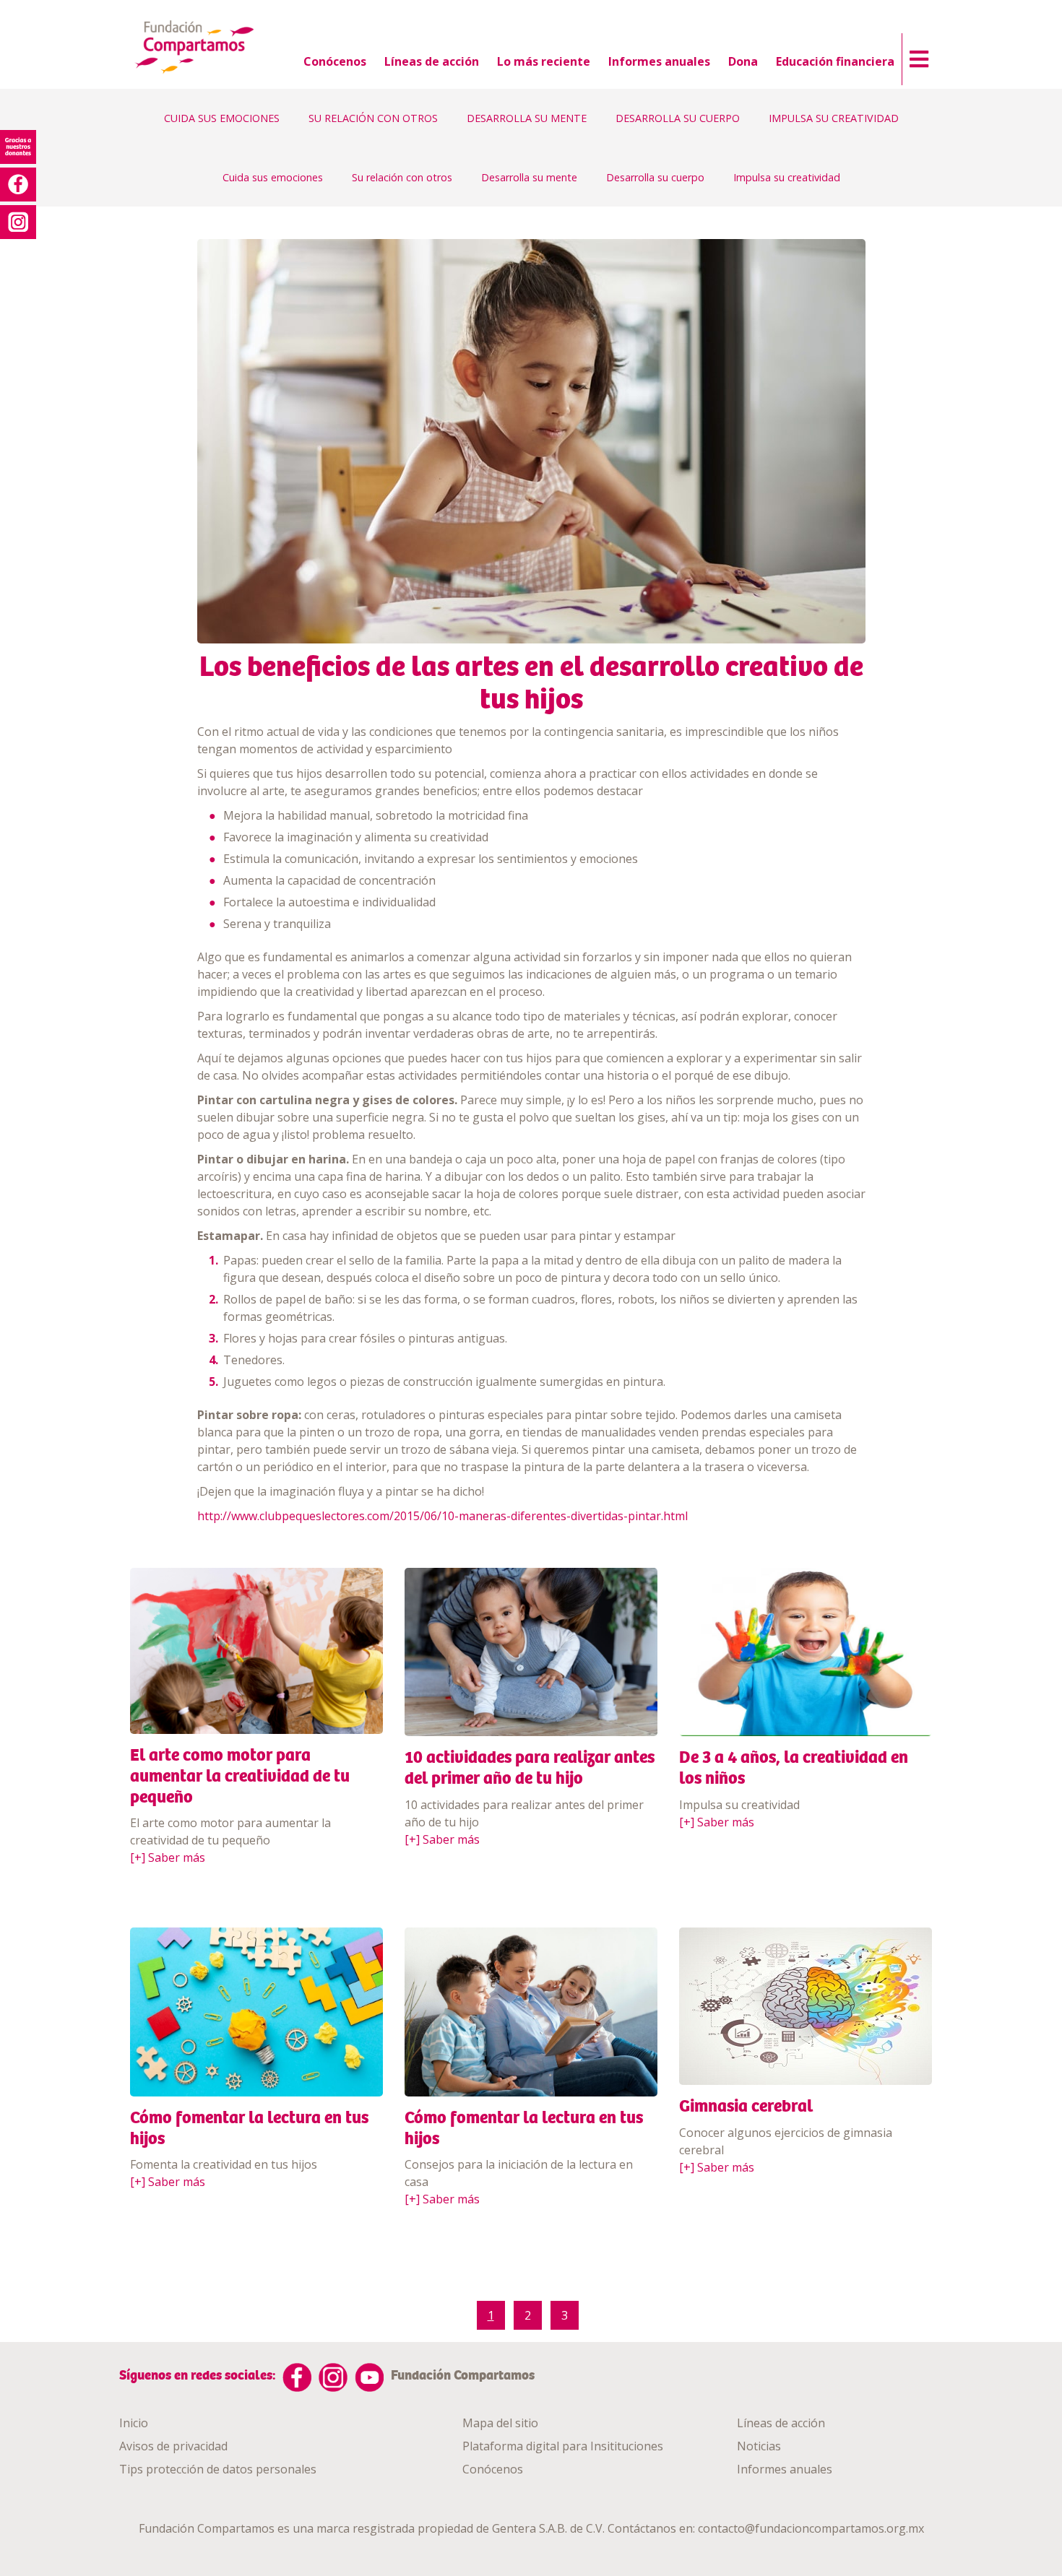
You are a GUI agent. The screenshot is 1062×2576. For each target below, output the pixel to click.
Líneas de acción (432, 61)
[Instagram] (333, 2377)
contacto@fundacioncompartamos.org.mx (811, 2528)
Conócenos (335, 61)
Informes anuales (659, 61)
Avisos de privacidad (173, 2446)
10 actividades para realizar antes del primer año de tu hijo (530, 1768)
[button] (915, 56)
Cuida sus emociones (273, 177)
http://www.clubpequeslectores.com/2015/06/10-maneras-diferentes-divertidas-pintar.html (442, 1516)
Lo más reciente (544, 61)
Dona (743, 61)
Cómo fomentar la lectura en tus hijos (249, 2128)
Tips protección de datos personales (218, 2469)
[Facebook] (297, 2377)
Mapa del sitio (500, 2423)
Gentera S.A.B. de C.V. (548, 2528)
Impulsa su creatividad (787, 177)
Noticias (759, 2446)
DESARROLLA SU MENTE (527, 118)
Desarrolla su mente (529, 177)
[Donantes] (18, 147)
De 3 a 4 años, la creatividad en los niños (794, 1768)
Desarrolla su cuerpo (655, 177)
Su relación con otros (402, 177)
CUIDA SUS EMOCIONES (222, 118)
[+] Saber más (168, 1857)
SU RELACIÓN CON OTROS (373, 118)
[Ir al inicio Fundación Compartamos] (195, 48)
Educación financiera (835, 61)
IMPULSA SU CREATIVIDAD (834, 118)
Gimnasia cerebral (746, 2106)
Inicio (134, 2423)
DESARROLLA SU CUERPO (678, 118)
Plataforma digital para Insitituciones (563, 2446)
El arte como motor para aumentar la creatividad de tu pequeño (240, 1776)
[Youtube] (369, 2377)
